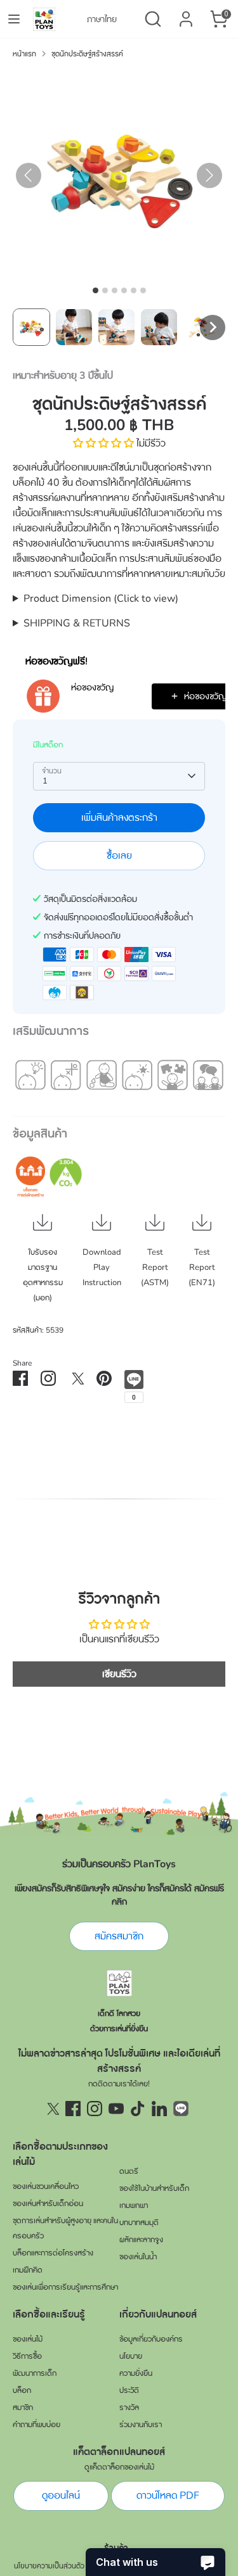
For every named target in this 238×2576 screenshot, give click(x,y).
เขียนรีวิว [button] (119, 1674)
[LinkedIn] (159, 2109)
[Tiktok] (138, 2109)
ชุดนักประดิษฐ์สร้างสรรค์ (87, 54)
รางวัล (129, 2408)
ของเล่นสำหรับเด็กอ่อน (48, 2204)
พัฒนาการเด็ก (35, 2373)
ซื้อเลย (119, 856)
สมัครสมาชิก (119, 1936)
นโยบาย (131, 2356)
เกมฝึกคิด (28, 2270)
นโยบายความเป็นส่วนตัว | (51, 2566)
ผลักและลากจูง (141, 2240)
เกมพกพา (134, 2205)
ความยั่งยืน (136, 2373)
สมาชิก (23, 2408)
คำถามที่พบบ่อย (36, 2425)
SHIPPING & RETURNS (77, 623)
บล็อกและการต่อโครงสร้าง (53, 2253)
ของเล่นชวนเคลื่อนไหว (46, 2186)
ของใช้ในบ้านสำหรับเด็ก (154, 2188)
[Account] (186, 14)
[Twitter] (51, 2109)
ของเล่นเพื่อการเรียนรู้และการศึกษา (65, 2287)
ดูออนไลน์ (61, 2496)
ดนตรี (129, 2171)
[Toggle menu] (14, 19)
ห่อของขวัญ (92, 688)
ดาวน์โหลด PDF (168, 2496)
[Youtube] (116, 2109)
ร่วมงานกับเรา (141, 2425)
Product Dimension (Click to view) (101, 599)
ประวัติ (129, 2390)
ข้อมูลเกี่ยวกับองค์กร (151, 2339)
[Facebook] (73, 2109)
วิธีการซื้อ (27, 2356)
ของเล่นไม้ (28, 2339)
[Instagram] (95, 2109)
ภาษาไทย (102, 19)
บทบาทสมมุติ (139, 2223)
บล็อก (22, 2390)
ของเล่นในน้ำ (138, 2257)
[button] (31, 327)
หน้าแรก (24, 54)
